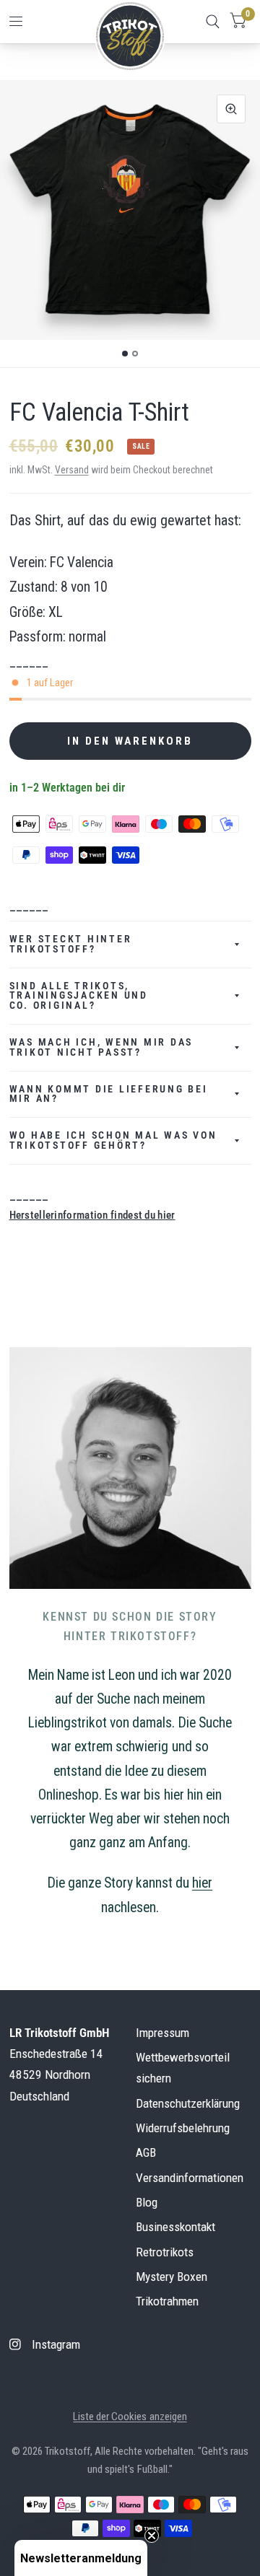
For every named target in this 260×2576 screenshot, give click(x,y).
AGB (146, 2152)
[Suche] (213, 22)
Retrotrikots (165, 2252)
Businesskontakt (175, 2227)
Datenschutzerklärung (188, 2103)
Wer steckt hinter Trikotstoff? (71, 944)
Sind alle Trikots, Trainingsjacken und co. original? (79, 996)
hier (202, 1883)
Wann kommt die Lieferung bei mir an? (109, 1094)
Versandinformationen (190, 2178)
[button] (81, 2558)
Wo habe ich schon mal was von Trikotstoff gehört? (113, 1140)
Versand (72, 470)
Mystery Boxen (172, 2277)
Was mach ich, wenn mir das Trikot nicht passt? (101, 1047)
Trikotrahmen (167, 2301)
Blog (147, 2202)
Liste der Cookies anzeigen (130, 2417)
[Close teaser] (152, 2536)
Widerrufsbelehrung (183, 2128)
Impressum (162, 2033)
